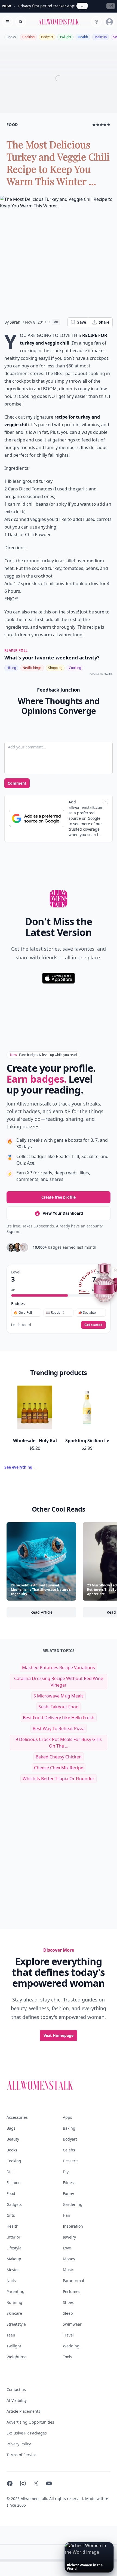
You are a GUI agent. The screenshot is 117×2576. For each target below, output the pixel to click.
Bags (11, 2128)
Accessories (17, 2117)
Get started (93, 1325)
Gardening (73, 2204)
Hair (67, 2215)
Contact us (16, 2389)
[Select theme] (96, 22)
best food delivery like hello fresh (59, 1718)
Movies (13, 2270)
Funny (68, 2193)
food (12, 125)
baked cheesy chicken (59, 1757)
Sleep (68, 2313)
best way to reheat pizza (59, 1728)
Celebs (69, 2150)
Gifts (11, 2215)
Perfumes (72, 2291)
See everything (21, 1467)
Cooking (28, 37)
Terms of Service (21, 2455)
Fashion (14, 2183)
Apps (67, 2117)
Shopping (55, 668)
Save (82, 322)
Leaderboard (21, 1325)
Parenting (16, 2291)
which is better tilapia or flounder (59, 1779)
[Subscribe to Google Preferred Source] (37, 818)
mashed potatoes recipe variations (59, 1668)
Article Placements (23, 2411)
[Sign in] (109, 22)
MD (56, 322)
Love (67, 2248)
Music (68, 2270)
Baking (69, 2128)
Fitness (69, 2183)
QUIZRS (109, 674)
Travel (68, 2335)
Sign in (13, 1231)
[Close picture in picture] (69, 2547)
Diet (10, 2172)
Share (104, 322)
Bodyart (47, 37)
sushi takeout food (59, 1707)
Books (11, 37)
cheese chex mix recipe (59, 1768)
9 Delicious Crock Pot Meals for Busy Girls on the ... (59, 1743)
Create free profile (59, 1197)
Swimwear (72, 2324)
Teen (11, 2335)
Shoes (68, 2302)
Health (83, 37)
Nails (11, 2281)
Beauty (13, 2139)
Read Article (53, 1614)
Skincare (14, 2313)
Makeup (101, 37)
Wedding (71, 2346)
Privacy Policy (19, 2444)
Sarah (15, 322)
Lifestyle (14, 2248)
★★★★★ (101, 125)
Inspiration (73, 2226)
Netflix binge (32, 668)
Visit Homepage (59, 2035)
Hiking (11, 668)
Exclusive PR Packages (27, 2433)
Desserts (71, 2161)
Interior (13, 2237)
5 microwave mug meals (59, 1696)
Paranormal (73, 2281)
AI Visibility (17, 2400)
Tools (67, 2357)
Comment (17, 783)
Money (69, 2259)
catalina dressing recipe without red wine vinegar (59, 1682)
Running (14, 2302)
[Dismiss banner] (106, 802)
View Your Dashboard (63, 1213)
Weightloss (17, 2357)
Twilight (65, 37)
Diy (66, 2172)
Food (11, 2193)
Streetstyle (16, 2324)
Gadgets (14, 2204)
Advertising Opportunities (30, 2422)
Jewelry (69, 2237)
